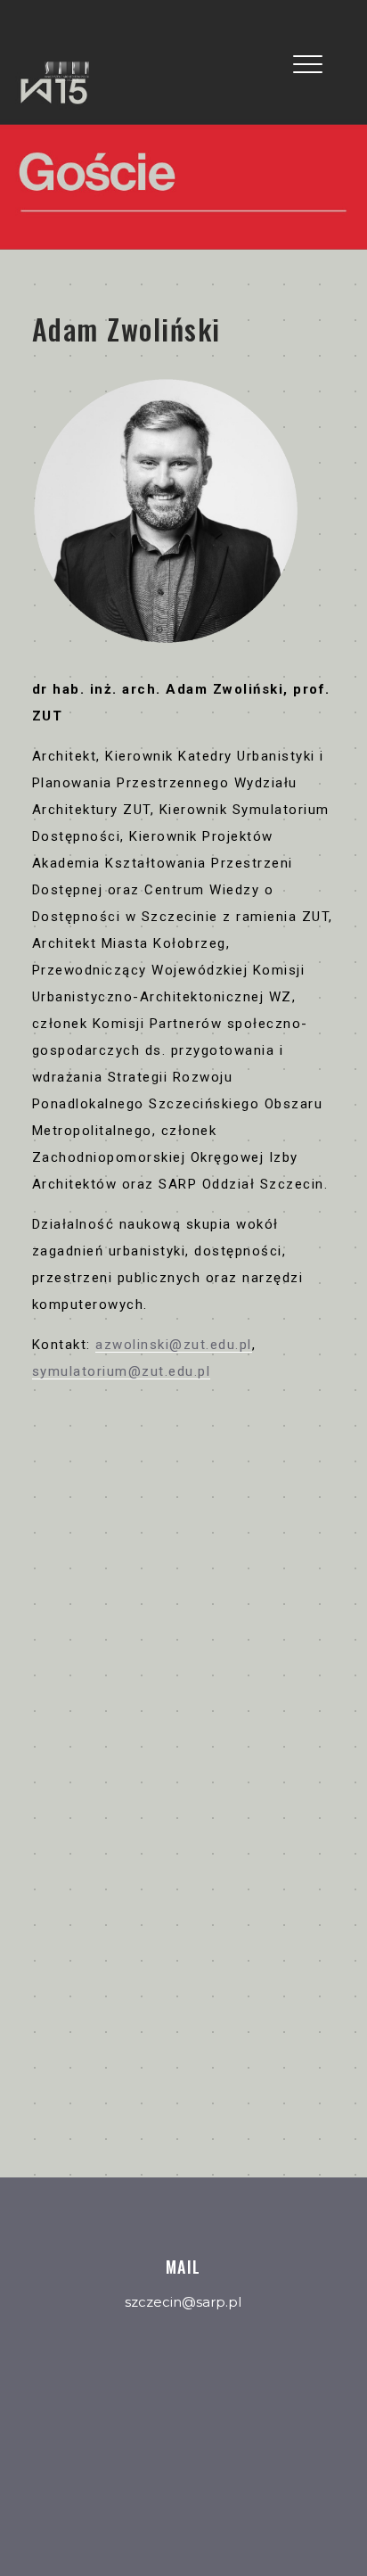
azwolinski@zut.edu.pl (174, 1345)
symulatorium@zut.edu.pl (122, 1371)
